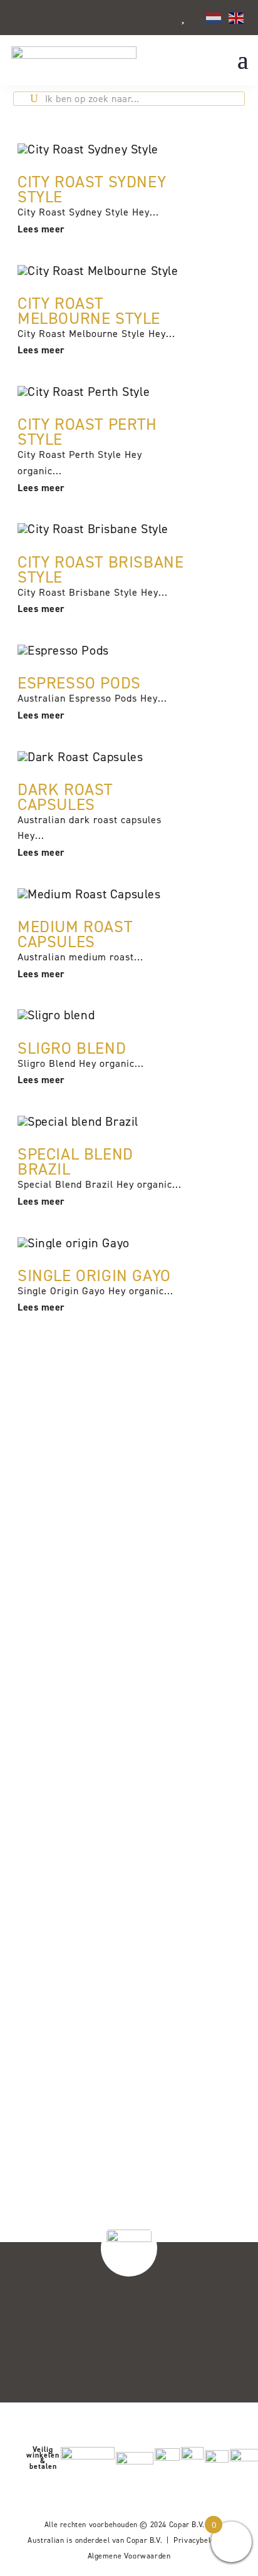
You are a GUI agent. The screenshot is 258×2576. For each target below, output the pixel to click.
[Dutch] (214, 17)
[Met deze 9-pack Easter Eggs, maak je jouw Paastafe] (190, 1549)
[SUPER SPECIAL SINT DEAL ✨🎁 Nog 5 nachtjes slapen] (68, 2073)
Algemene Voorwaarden (129, 2556)
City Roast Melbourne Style (89, 311)
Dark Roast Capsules (65, 797)
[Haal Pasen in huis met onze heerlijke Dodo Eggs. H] (68, 1796)
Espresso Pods (79, 683)
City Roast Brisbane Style (101, 569)
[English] (237, 17)
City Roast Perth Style (87, 432)
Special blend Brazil (75, 1161)
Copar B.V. (187, 2525)
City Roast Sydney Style (92, 189)
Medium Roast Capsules (75, 934)
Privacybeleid (197, 2540)
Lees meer (41, 229)
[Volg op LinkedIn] (215, 2374)
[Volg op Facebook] (213, 2342)
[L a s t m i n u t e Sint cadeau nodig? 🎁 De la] (190, 1814)
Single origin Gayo (94, 1275)
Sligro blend (72, 1048)
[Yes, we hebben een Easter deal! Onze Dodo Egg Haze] (68, 1555)
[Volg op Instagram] (213, 2309)
